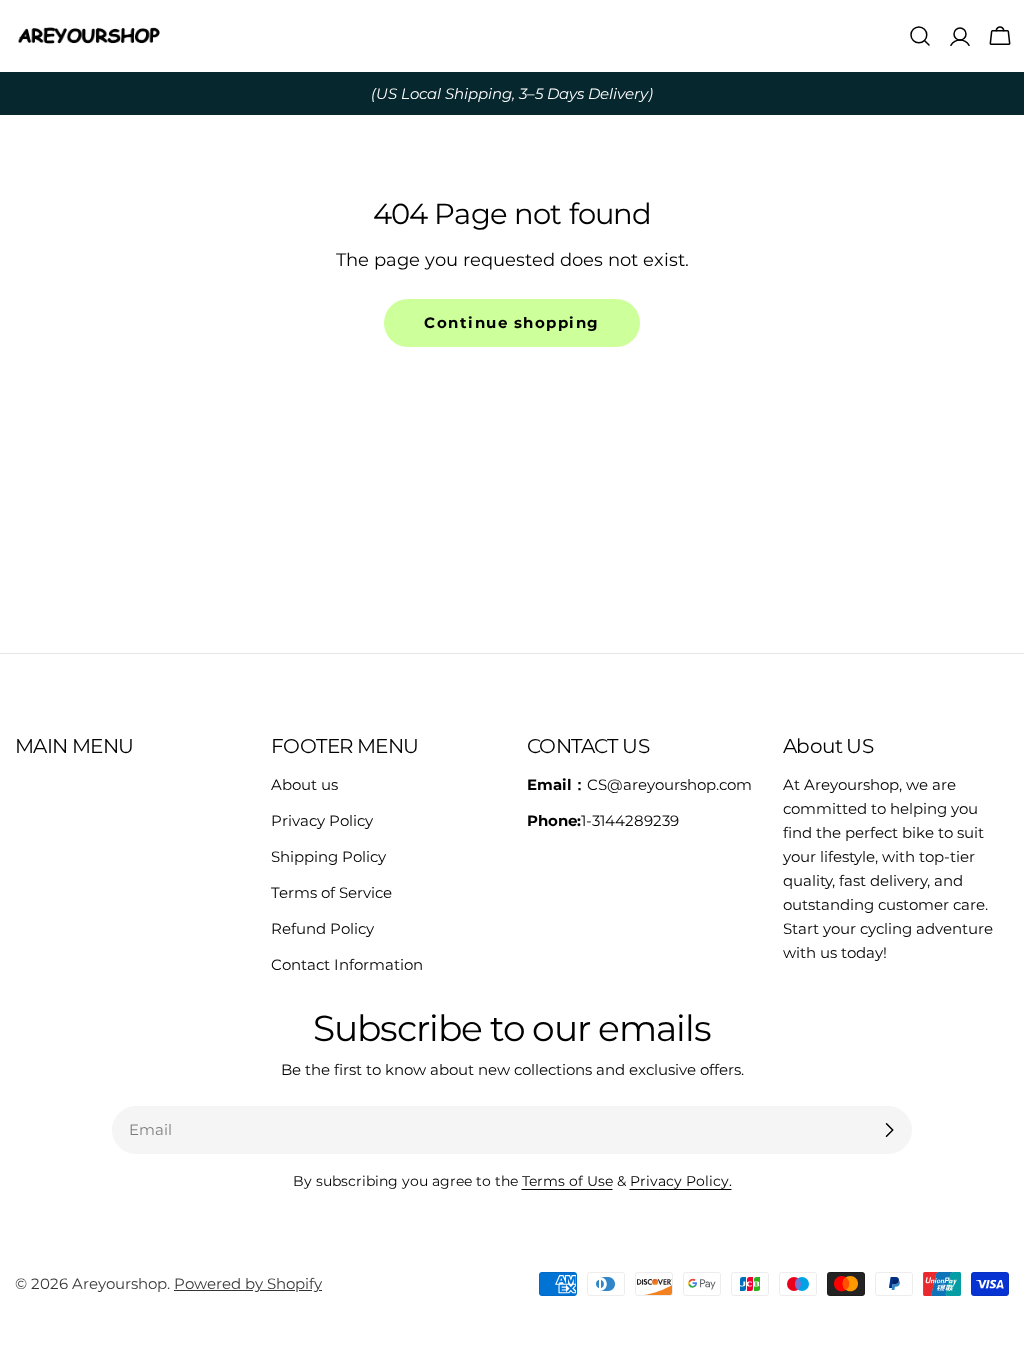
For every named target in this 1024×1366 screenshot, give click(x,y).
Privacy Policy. (681, 1181)
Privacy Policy (322, 820)
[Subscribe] (889, 1130)
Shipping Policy (328, 856)
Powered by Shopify (248, 1283)
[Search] (920, 36)
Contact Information (347, 964)
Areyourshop (119, 1283)
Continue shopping (512, 322)
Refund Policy (322, 928)
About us (304, 784)
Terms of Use (567, 1181)
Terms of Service (331, 892)
